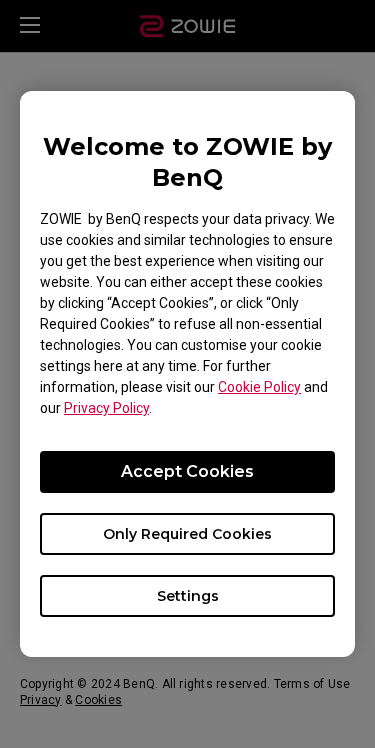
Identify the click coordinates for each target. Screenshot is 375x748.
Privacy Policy (106, 408)
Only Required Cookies (187, 534)
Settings (188, 596)
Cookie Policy (259, 387)
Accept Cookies (187, 471)
